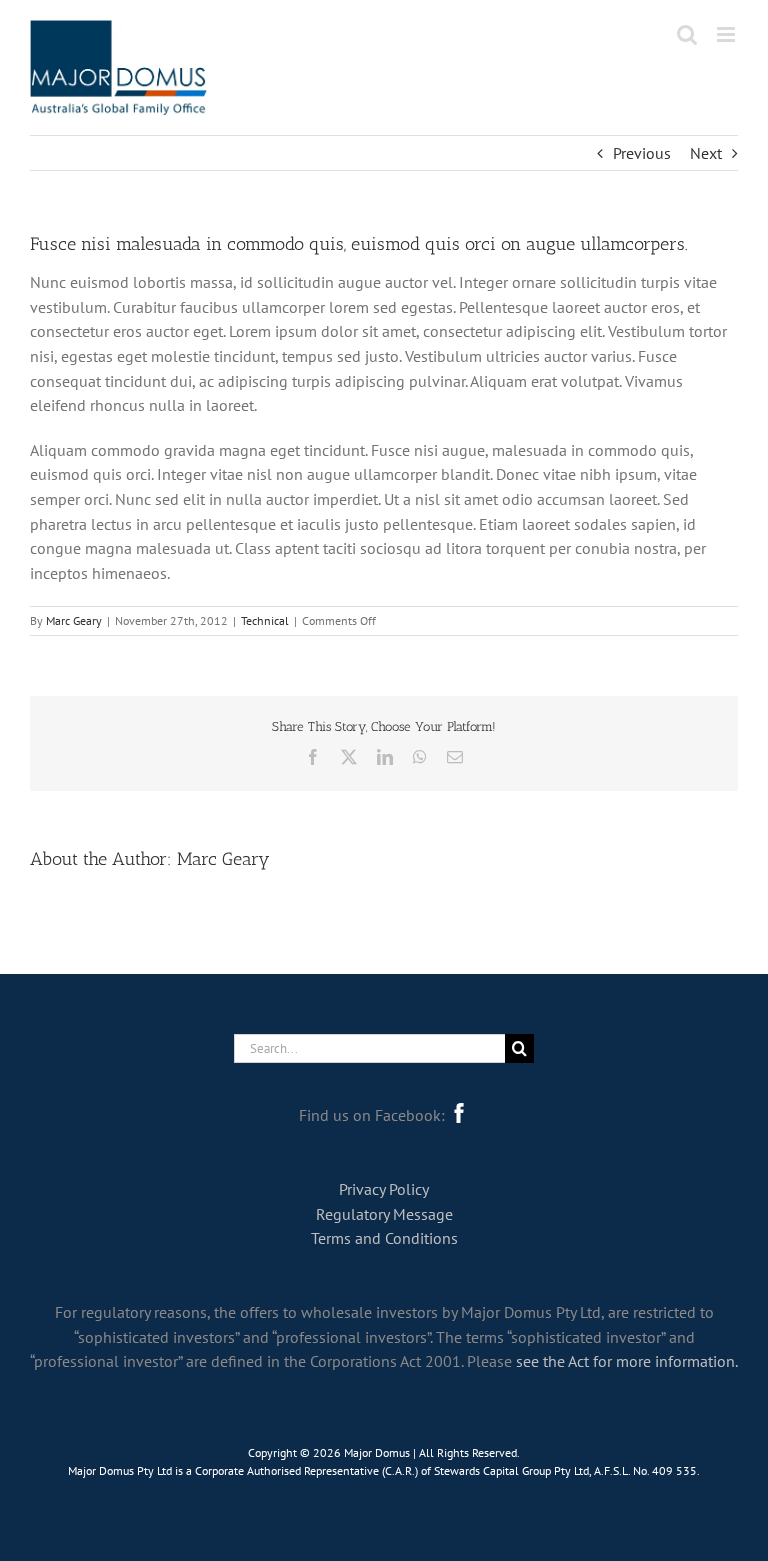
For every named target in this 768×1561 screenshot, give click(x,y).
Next (706, 153)
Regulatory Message (384, 1214)
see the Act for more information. (627, 1361)
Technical (265, 620)
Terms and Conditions (384, 1238)
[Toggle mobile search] (687, 34)
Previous (642, 153)
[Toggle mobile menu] (727, 34)
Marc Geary (74, 620)
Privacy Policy (384, 1189)
